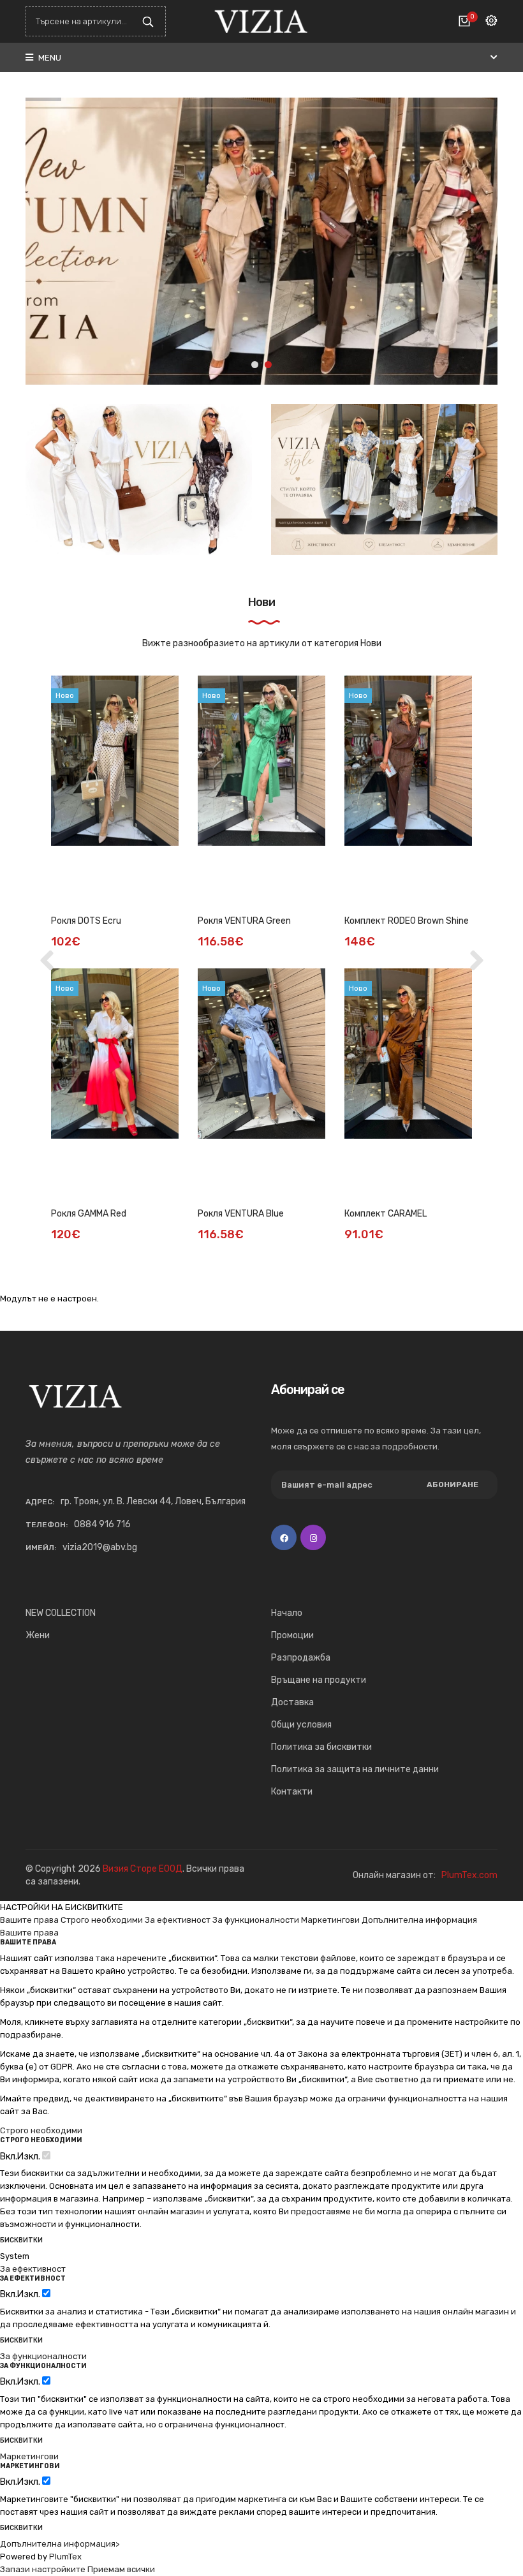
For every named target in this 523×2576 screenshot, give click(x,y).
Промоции (292, 1635)
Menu (49, 58)
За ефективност (178, 1920)
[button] (255, 365)
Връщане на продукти (319, 1680)
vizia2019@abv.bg (100, 1547)
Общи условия (301, 1725)
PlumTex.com (469, 1875)
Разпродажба (301, 1658)
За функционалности (256, 1920)
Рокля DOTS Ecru (86, 921)
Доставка (292, 1702)
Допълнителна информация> (60, 2544)
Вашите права (29, 1920)
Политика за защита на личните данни (355, 1769)
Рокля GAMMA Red (89, 1214)
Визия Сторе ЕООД (143, 1869)
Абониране (453, 1484)
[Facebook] (284, 1537)
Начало (287, 1613)
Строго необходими (102, 1920)
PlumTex (65, 2557)
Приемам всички (121, 2569)
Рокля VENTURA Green (244, 921)
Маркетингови (330, 1920)
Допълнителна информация (419, 1920)
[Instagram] (313, 1537)
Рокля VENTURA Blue (241, 1214)
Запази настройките (43, 2569)
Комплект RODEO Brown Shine (407, 921)
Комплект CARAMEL (386, 1214)
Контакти (292, 1792)
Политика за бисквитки (321, 1747)
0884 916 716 (102, 1524)
